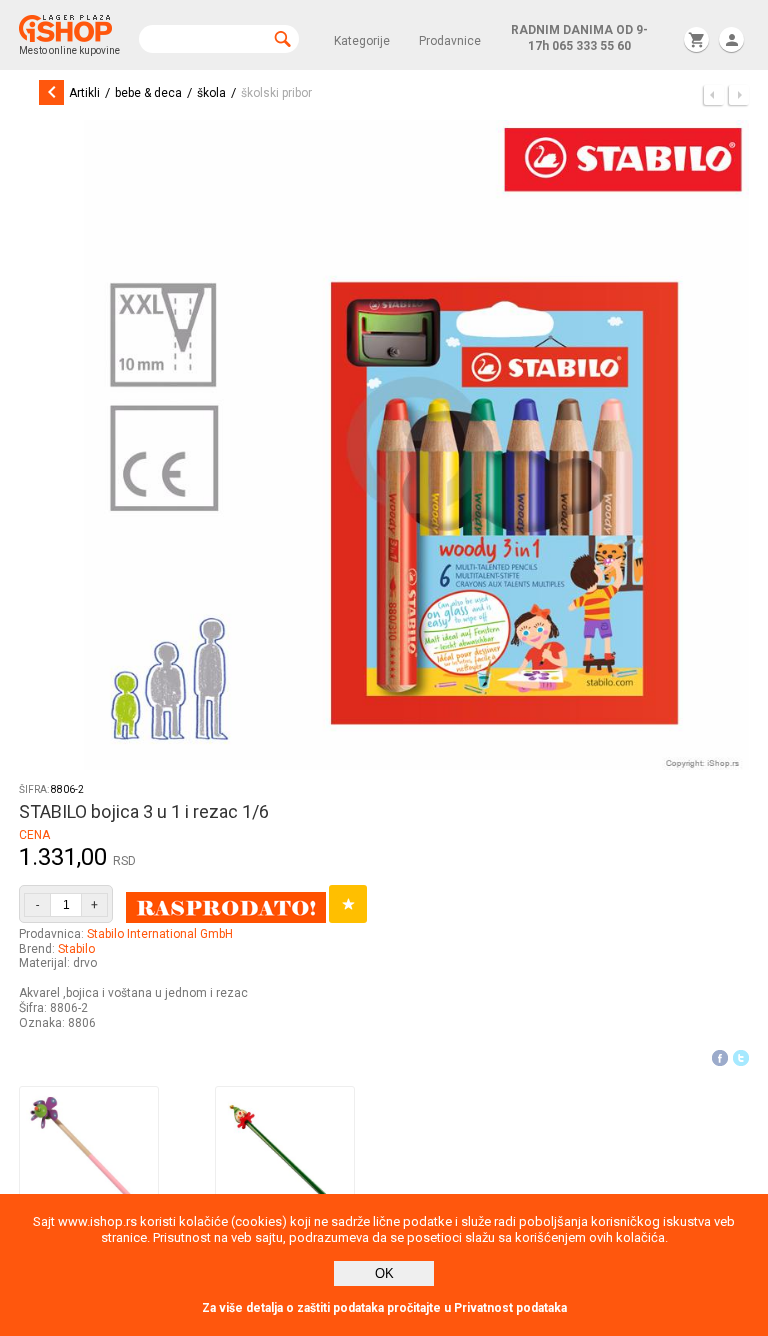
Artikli (84, 93)
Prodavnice (450, 41)
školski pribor (276, 93)
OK (384, 1273)
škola (211, 93)
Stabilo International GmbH (160, 934)
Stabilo (76, 949)
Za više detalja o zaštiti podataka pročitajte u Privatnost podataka (384, 1308)
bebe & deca (148, 93)
